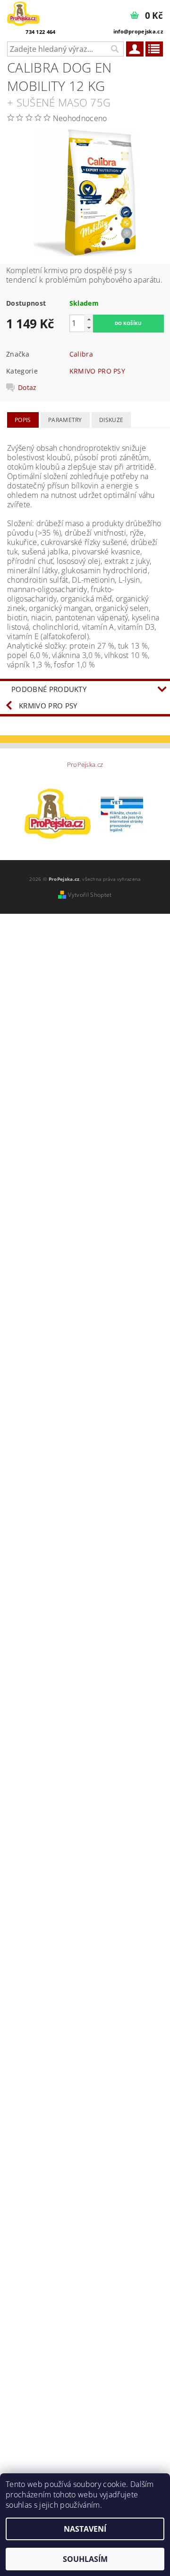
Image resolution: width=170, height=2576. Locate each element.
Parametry (65, 420)
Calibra (81, 354)
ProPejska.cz (85, 765)
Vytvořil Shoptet (90, 895)
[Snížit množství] (89, 328)
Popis (23, 420)
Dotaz (27, 388)
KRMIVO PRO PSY (97, 371)
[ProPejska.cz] (23, 12)
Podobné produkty (49, 689)
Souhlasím (85, 2559)
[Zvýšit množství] (89, 319)
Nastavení (85, 2529)
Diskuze (111, 420)
